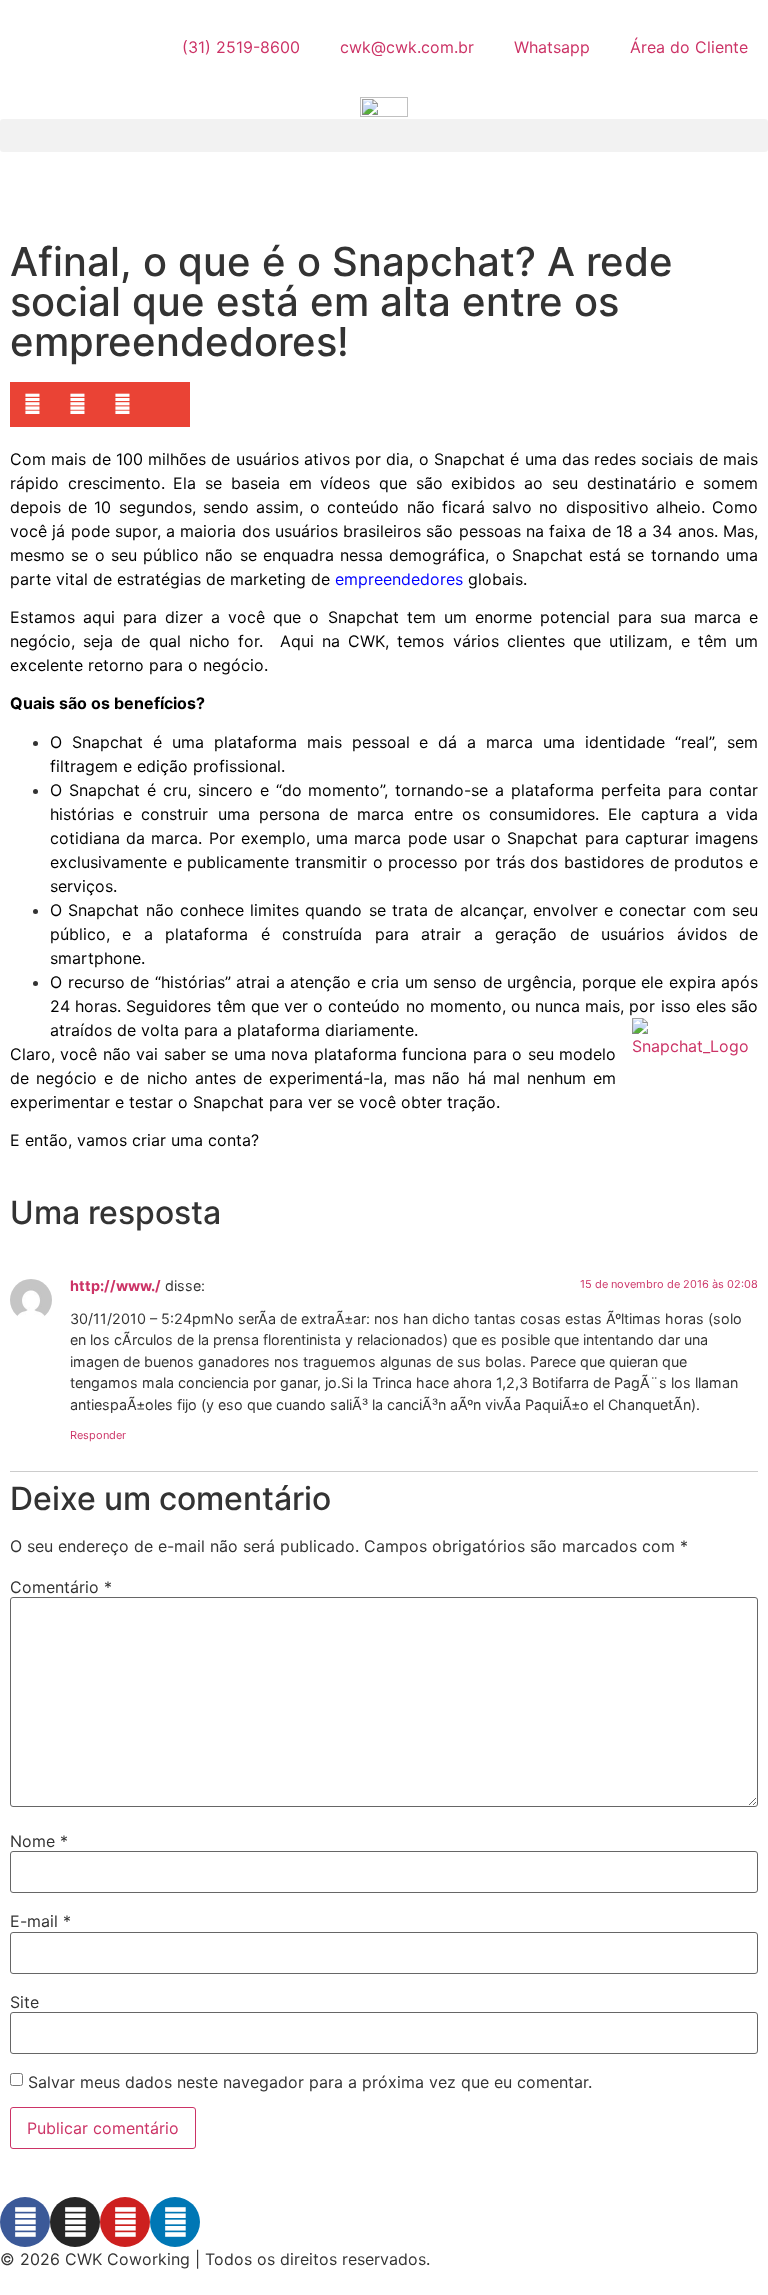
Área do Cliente (689, 47)
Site (24, 2002)
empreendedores (399, 579)
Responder (98, 1435)
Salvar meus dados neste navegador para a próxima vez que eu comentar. (310, 2082)
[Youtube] (125, 2222)
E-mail (40, 1921)
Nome (39, 1841)
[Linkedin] (175, 2222)
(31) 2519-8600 (241, 47)
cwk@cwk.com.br (407, 47)
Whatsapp (552, 47)
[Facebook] (25, 2222)
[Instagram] (75, 2222)
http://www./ (115, 1285)
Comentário (61, 1587)
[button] (384, 135)
